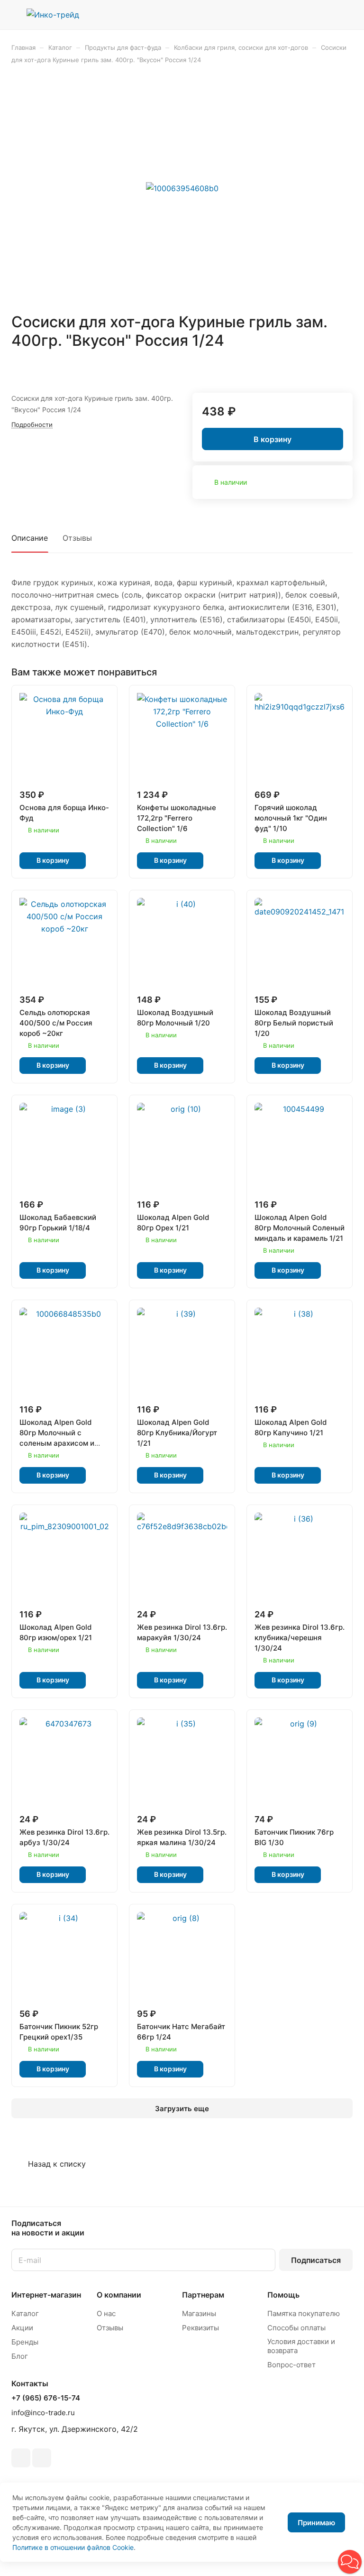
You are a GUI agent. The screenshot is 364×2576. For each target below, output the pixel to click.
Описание (30, 538)
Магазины (199, 2313)
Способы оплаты (296, 2328)
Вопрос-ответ (291, 2365)
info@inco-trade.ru (43, 2413)
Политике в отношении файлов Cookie (73, 2547)
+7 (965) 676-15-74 (46, 2398)
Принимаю (316, 2523)
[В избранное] (323, 368)
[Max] (42, 2458)
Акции (22, 2328)
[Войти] (298, 15)
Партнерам (203, 2295)
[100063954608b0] (182, 188)
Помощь (283, 2295)
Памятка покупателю (304, 2313)
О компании (119, 2295)
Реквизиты (200, 2328)
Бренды (25, 2342)
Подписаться (316, 2260)
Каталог (25, 2313)
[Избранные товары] (322, 15)
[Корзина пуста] (346, 15)
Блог (20, 2356)
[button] (350, 2562)
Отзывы (77, 538)
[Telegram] (21, 2458)
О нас (106, 2313)
